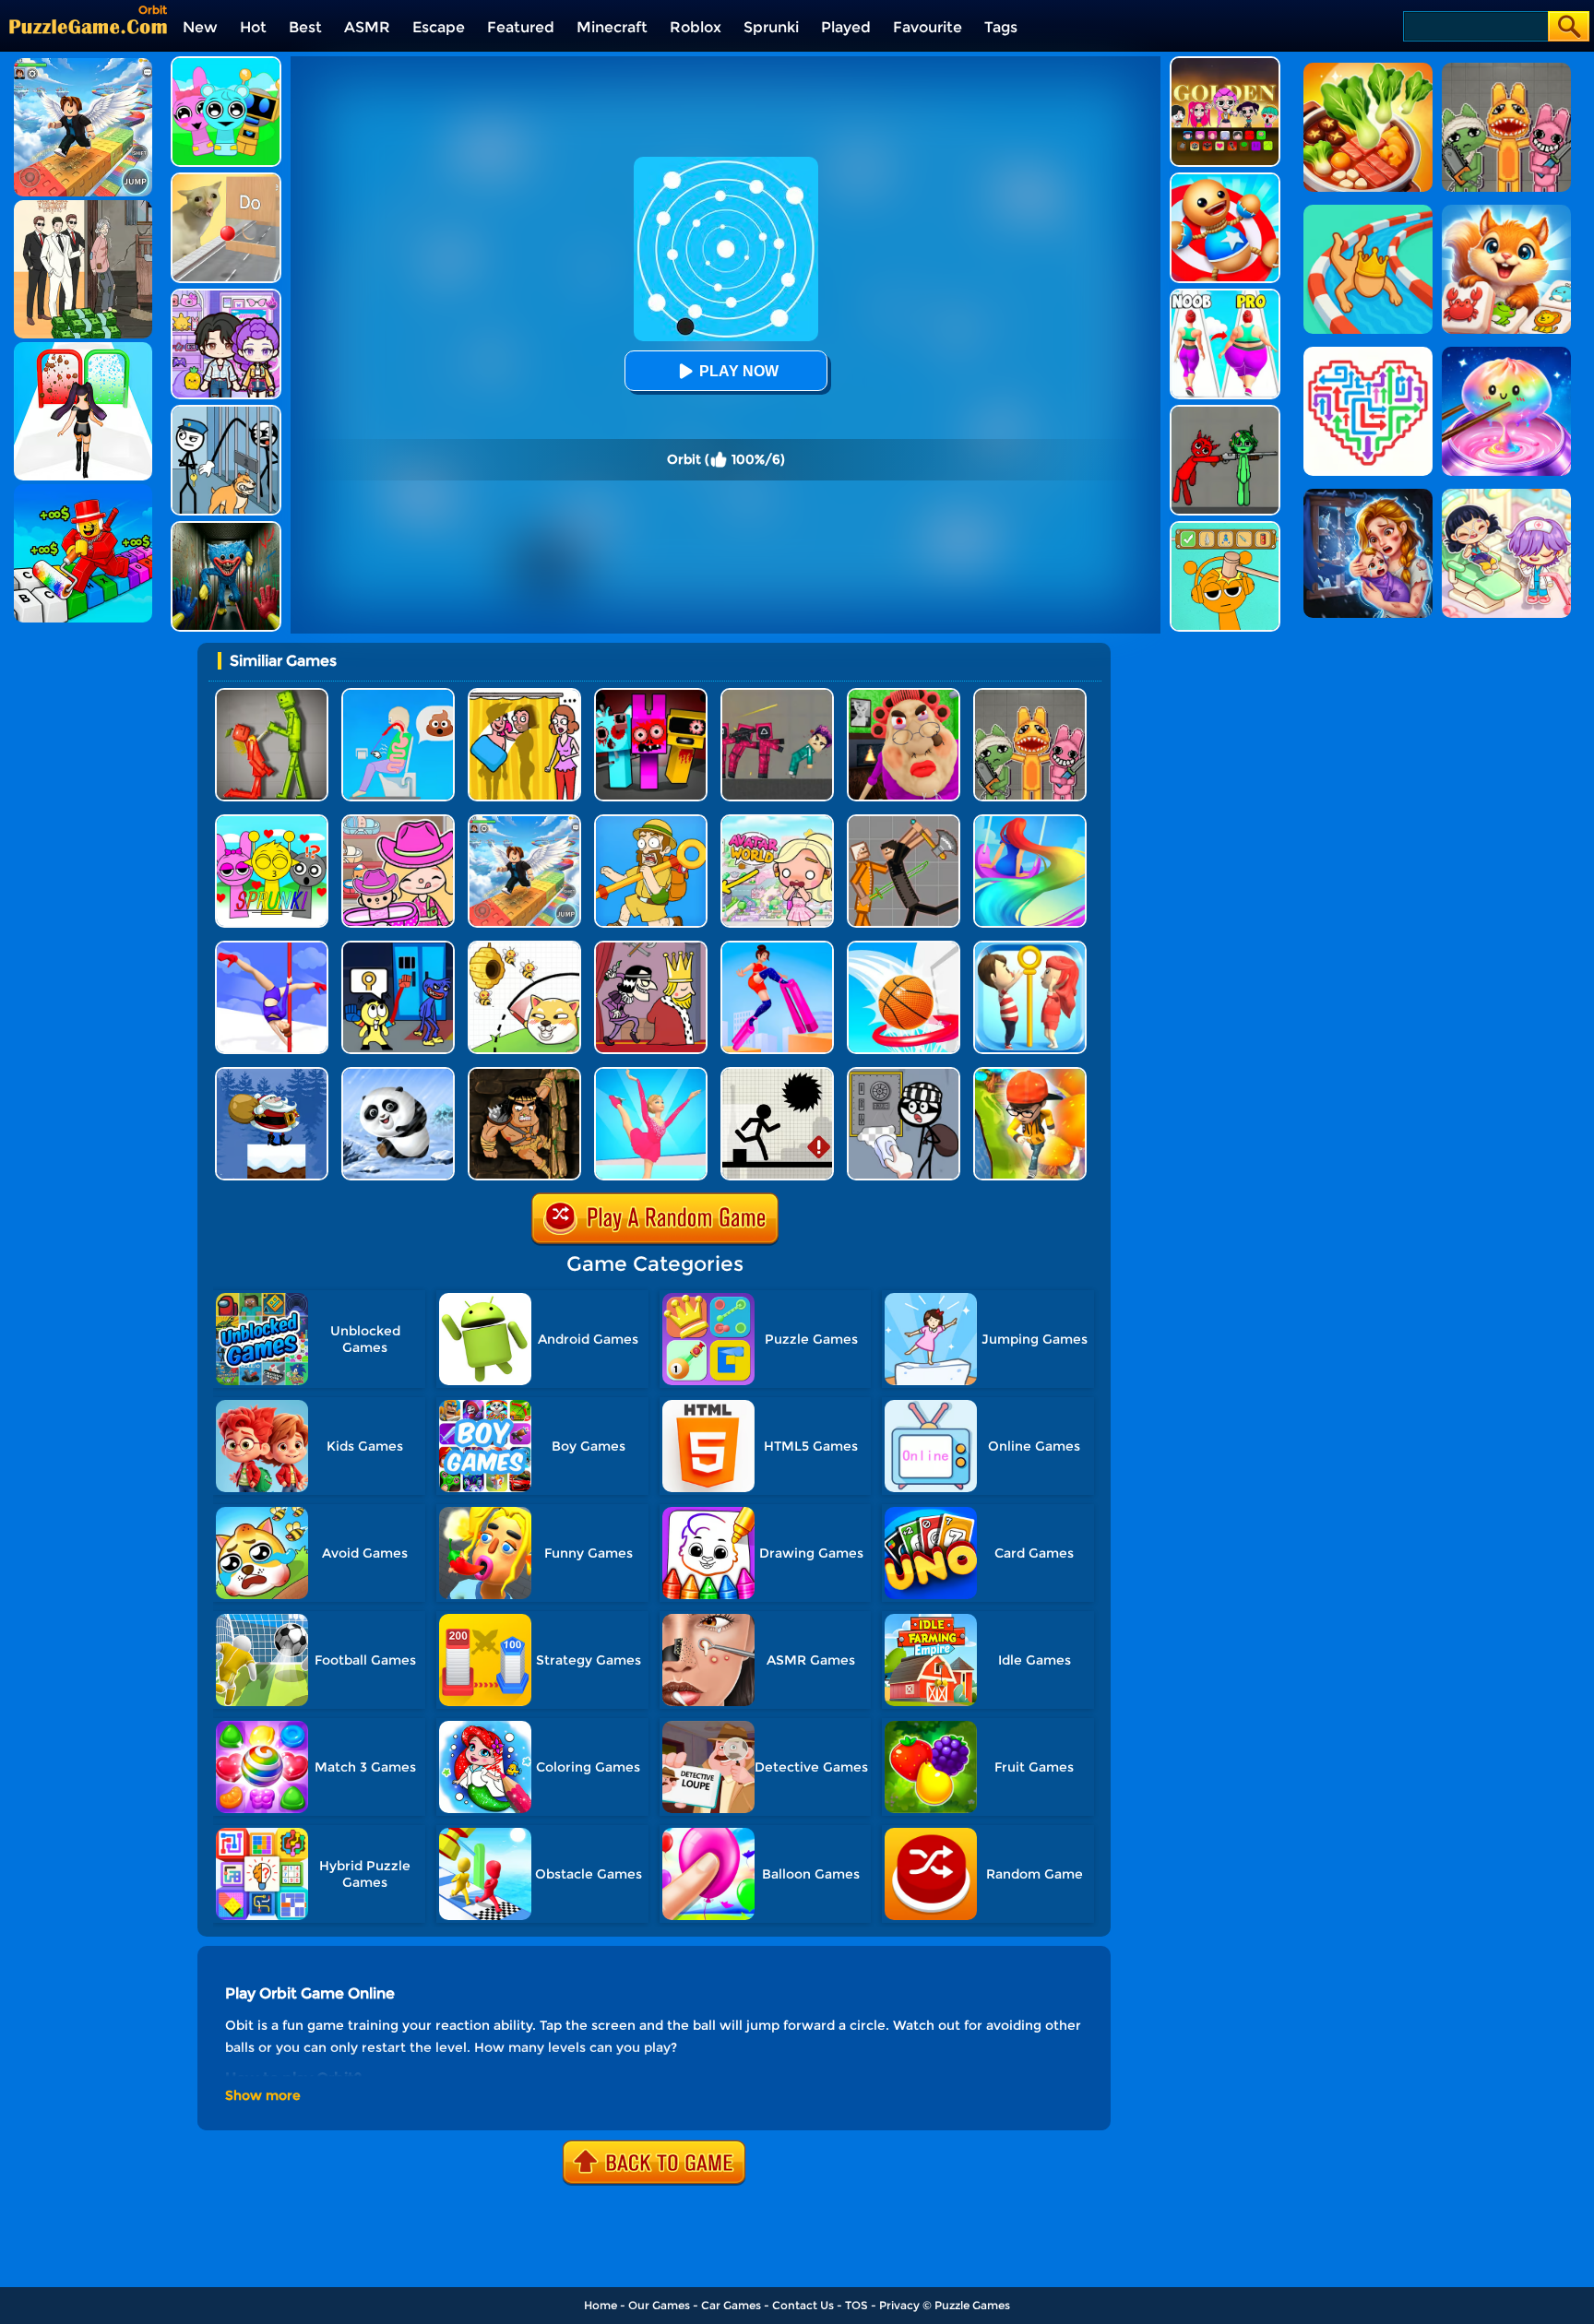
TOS (856, 2305)
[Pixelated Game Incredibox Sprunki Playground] (1225, 412)
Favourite (928, 27)
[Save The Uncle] (651, 821)
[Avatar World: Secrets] (226, 296)
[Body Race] (1225, 296)
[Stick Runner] (777, 1074)
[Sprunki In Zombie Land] (651, 695)
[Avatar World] (398, 821)
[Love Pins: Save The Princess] (1030, 948)
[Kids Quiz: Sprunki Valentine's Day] (272, 821)
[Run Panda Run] (398, 1074)
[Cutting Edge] (651, 1074)
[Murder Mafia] (651, 948)
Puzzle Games (972, 2305)
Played (846, 27)
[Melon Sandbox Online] (272, 695)
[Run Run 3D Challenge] (1030, 1074)
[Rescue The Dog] (524, 948)
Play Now (739, 371)
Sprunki (771, 27)
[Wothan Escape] (524, 1074)
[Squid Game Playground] (777, 695)
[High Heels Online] (777, 948)
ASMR (367, 27)
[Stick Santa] (272, 1074)
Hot (253, 27)
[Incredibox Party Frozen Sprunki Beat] (226, 63)
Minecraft (612, 27)
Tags (1001, 27)
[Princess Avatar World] (777, 821)
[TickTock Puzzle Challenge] (226, 179)
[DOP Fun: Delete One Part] (524, 695)
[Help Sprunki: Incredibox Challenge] (1225, 528)
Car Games (731, 2305)
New (200, 27)
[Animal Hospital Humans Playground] (1030, 695)
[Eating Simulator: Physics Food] (398, 695)
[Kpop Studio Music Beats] (1225, 63)
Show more (263, 2095)
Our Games (659, 2305)
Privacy (899, 2305)
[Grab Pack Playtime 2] (398, 948)
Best (305, 27)
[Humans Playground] (904, 821)
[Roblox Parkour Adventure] (524, 821)
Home (601, 2305)
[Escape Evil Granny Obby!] (904, 695)
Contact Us (803, 2305)
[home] (88, 26)
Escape (439, 27)
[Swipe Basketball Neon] (904, 948)
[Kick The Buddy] (1225, 179)
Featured (521, 27)
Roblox (696, 27)
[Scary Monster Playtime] (226, 528)
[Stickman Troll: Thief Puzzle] (226, 412)
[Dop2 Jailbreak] (904, 1074)
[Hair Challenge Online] (1030, 821)
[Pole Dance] (272, 948)
